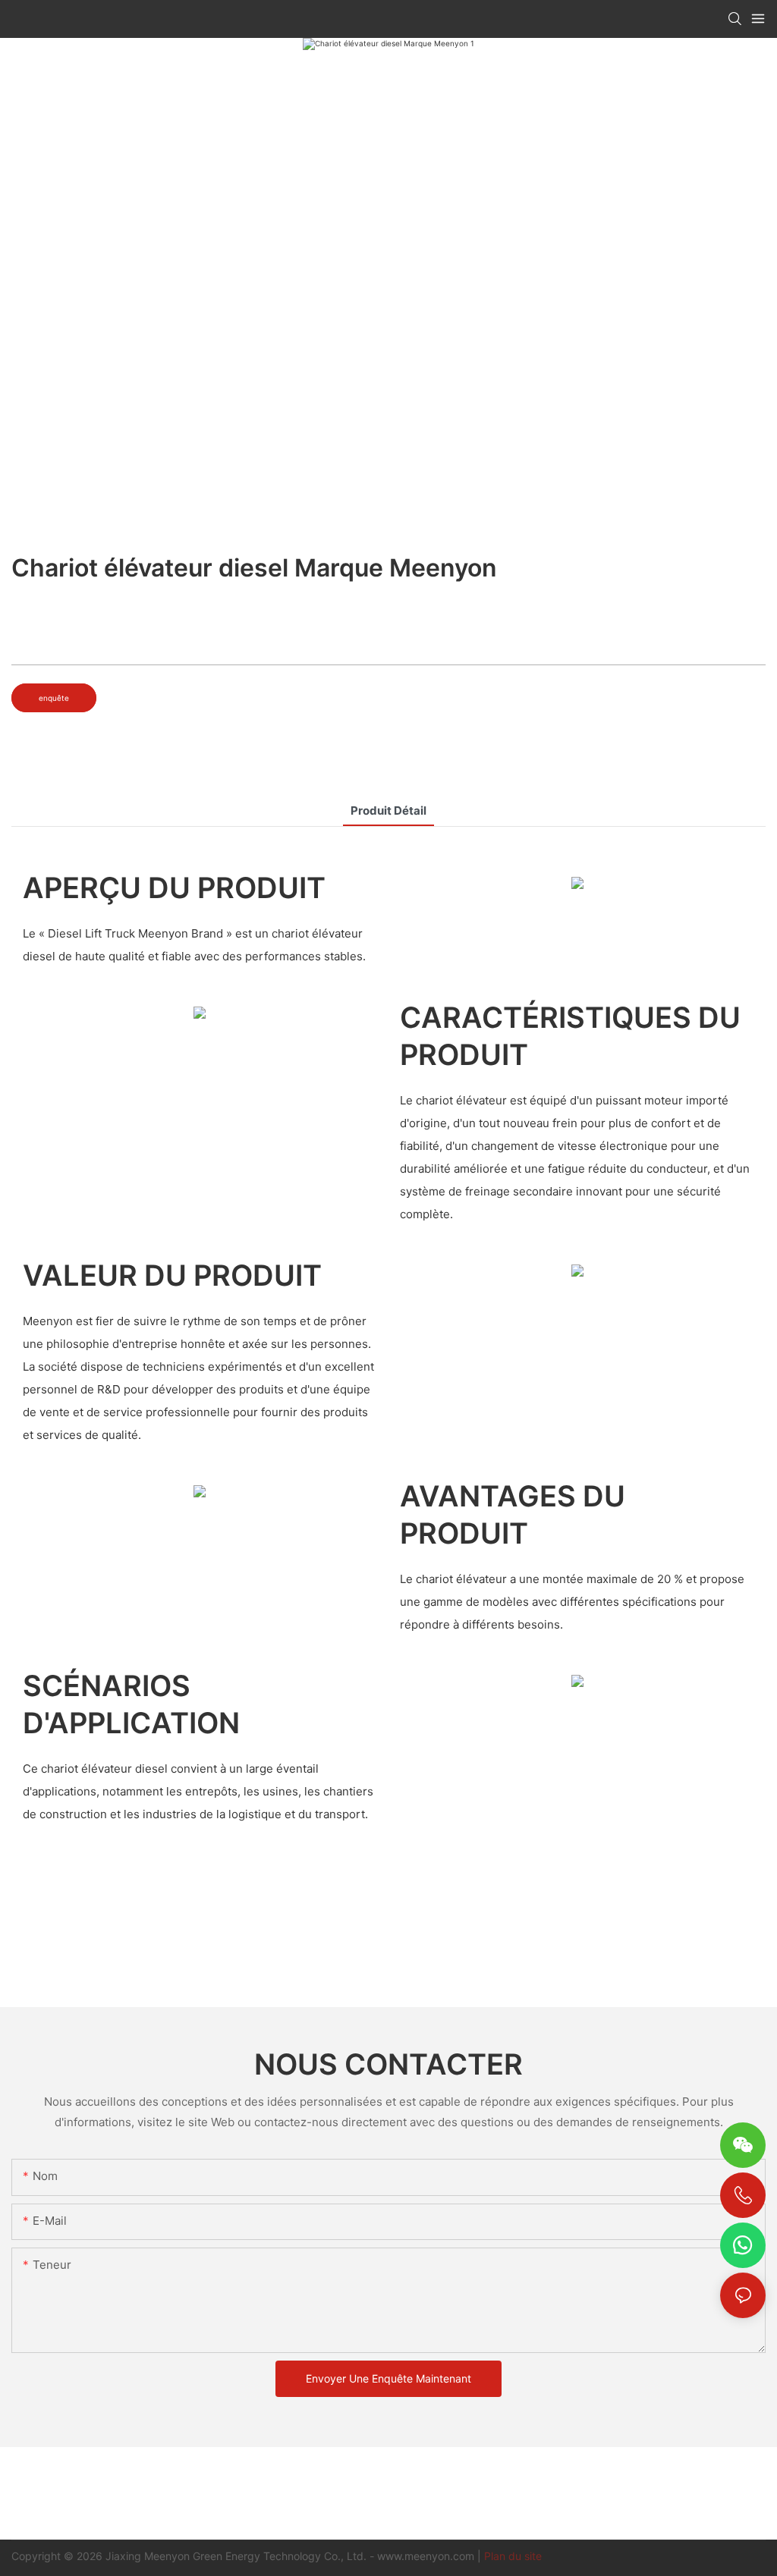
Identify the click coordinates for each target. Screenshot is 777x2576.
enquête (54, 698)
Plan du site (513, 2556)
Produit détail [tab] (388, 810)
